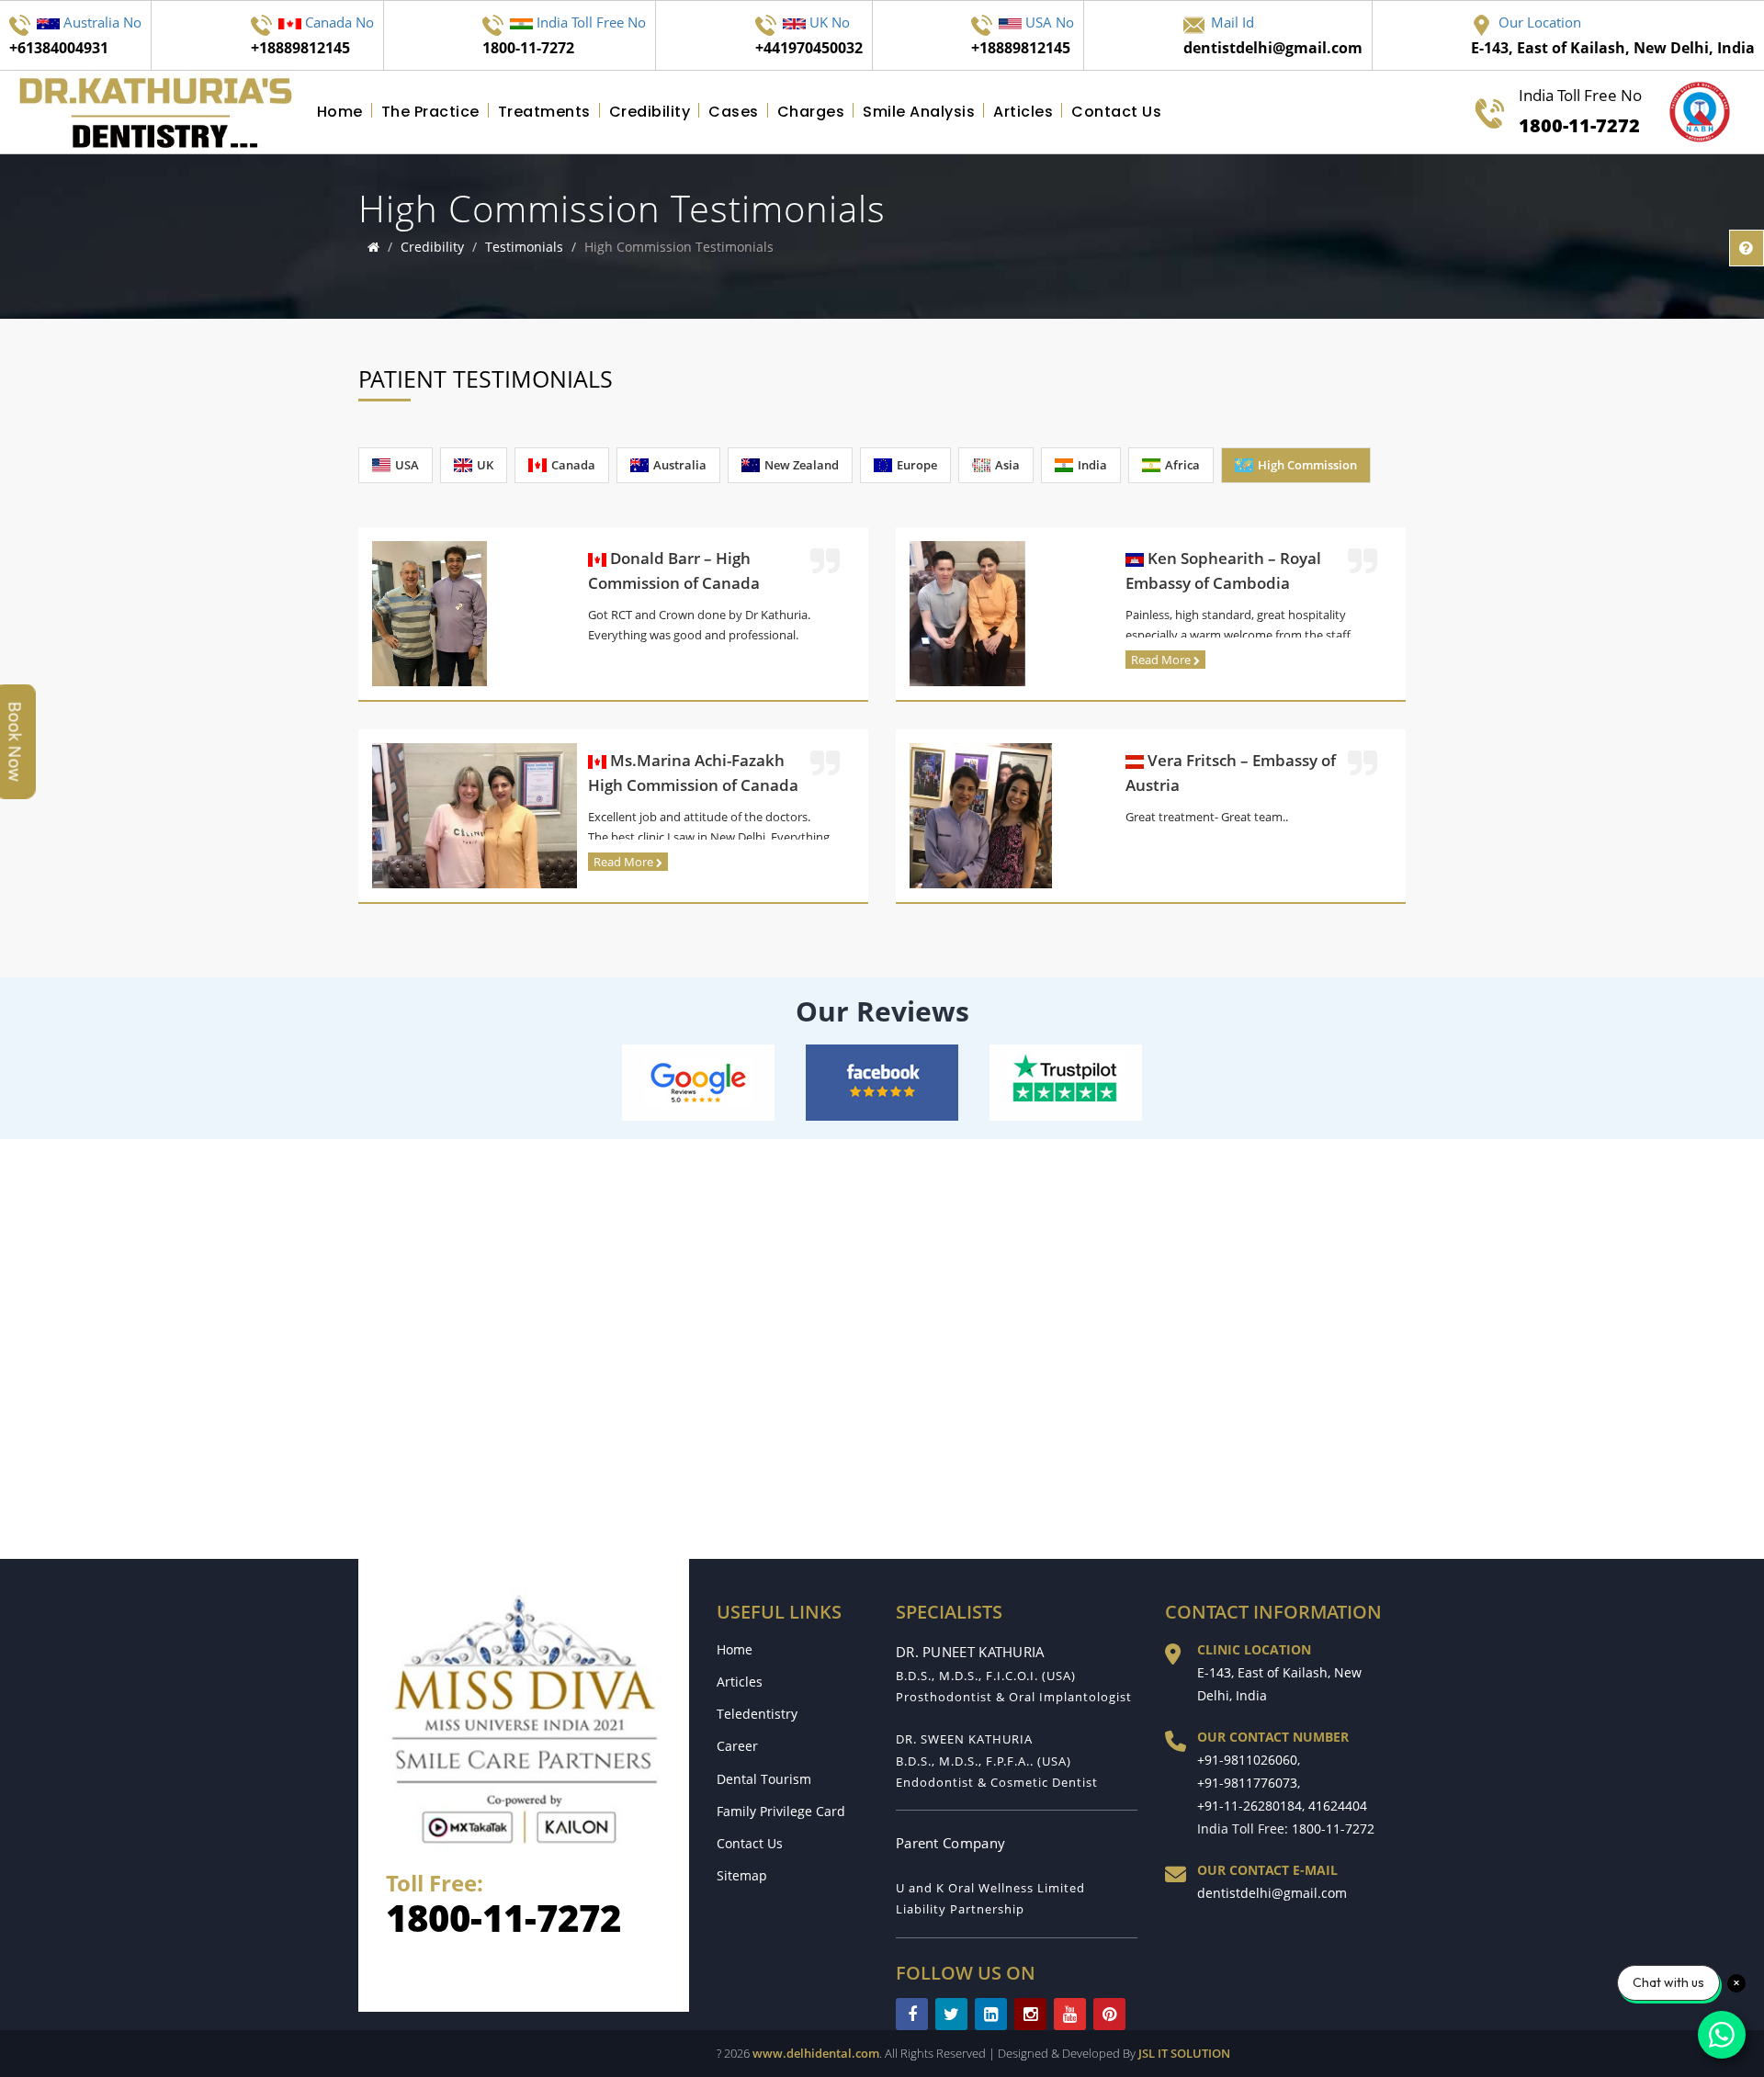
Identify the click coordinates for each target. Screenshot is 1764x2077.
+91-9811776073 (1247, 1783)
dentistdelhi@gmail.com (1272, 1893)
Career (737, 1746)
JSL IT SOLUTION (1184, 2053)
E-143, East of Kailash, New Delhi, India (1279, 1684)
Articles (1023, 112)
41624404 (1338, 1806)
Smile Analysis (919, 112)
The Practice (430, 112)
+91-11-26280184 (1249, 1806)
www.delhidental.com (816, 2053)
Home (340, 112)
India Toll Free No (1580, 111)
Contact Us (1116, 112)
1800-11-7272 (503, 1918)
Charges (811, 112)
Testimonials (524, 247)
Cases (734, 112)
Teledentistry (757, 1714)
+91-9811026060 (1247, 1760)
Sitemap (742, 1875)
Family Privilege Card (781, 1811)
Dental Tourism (764, 1779)
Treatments (544, 112)
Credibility (650, 112)
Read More (1162, 660)
